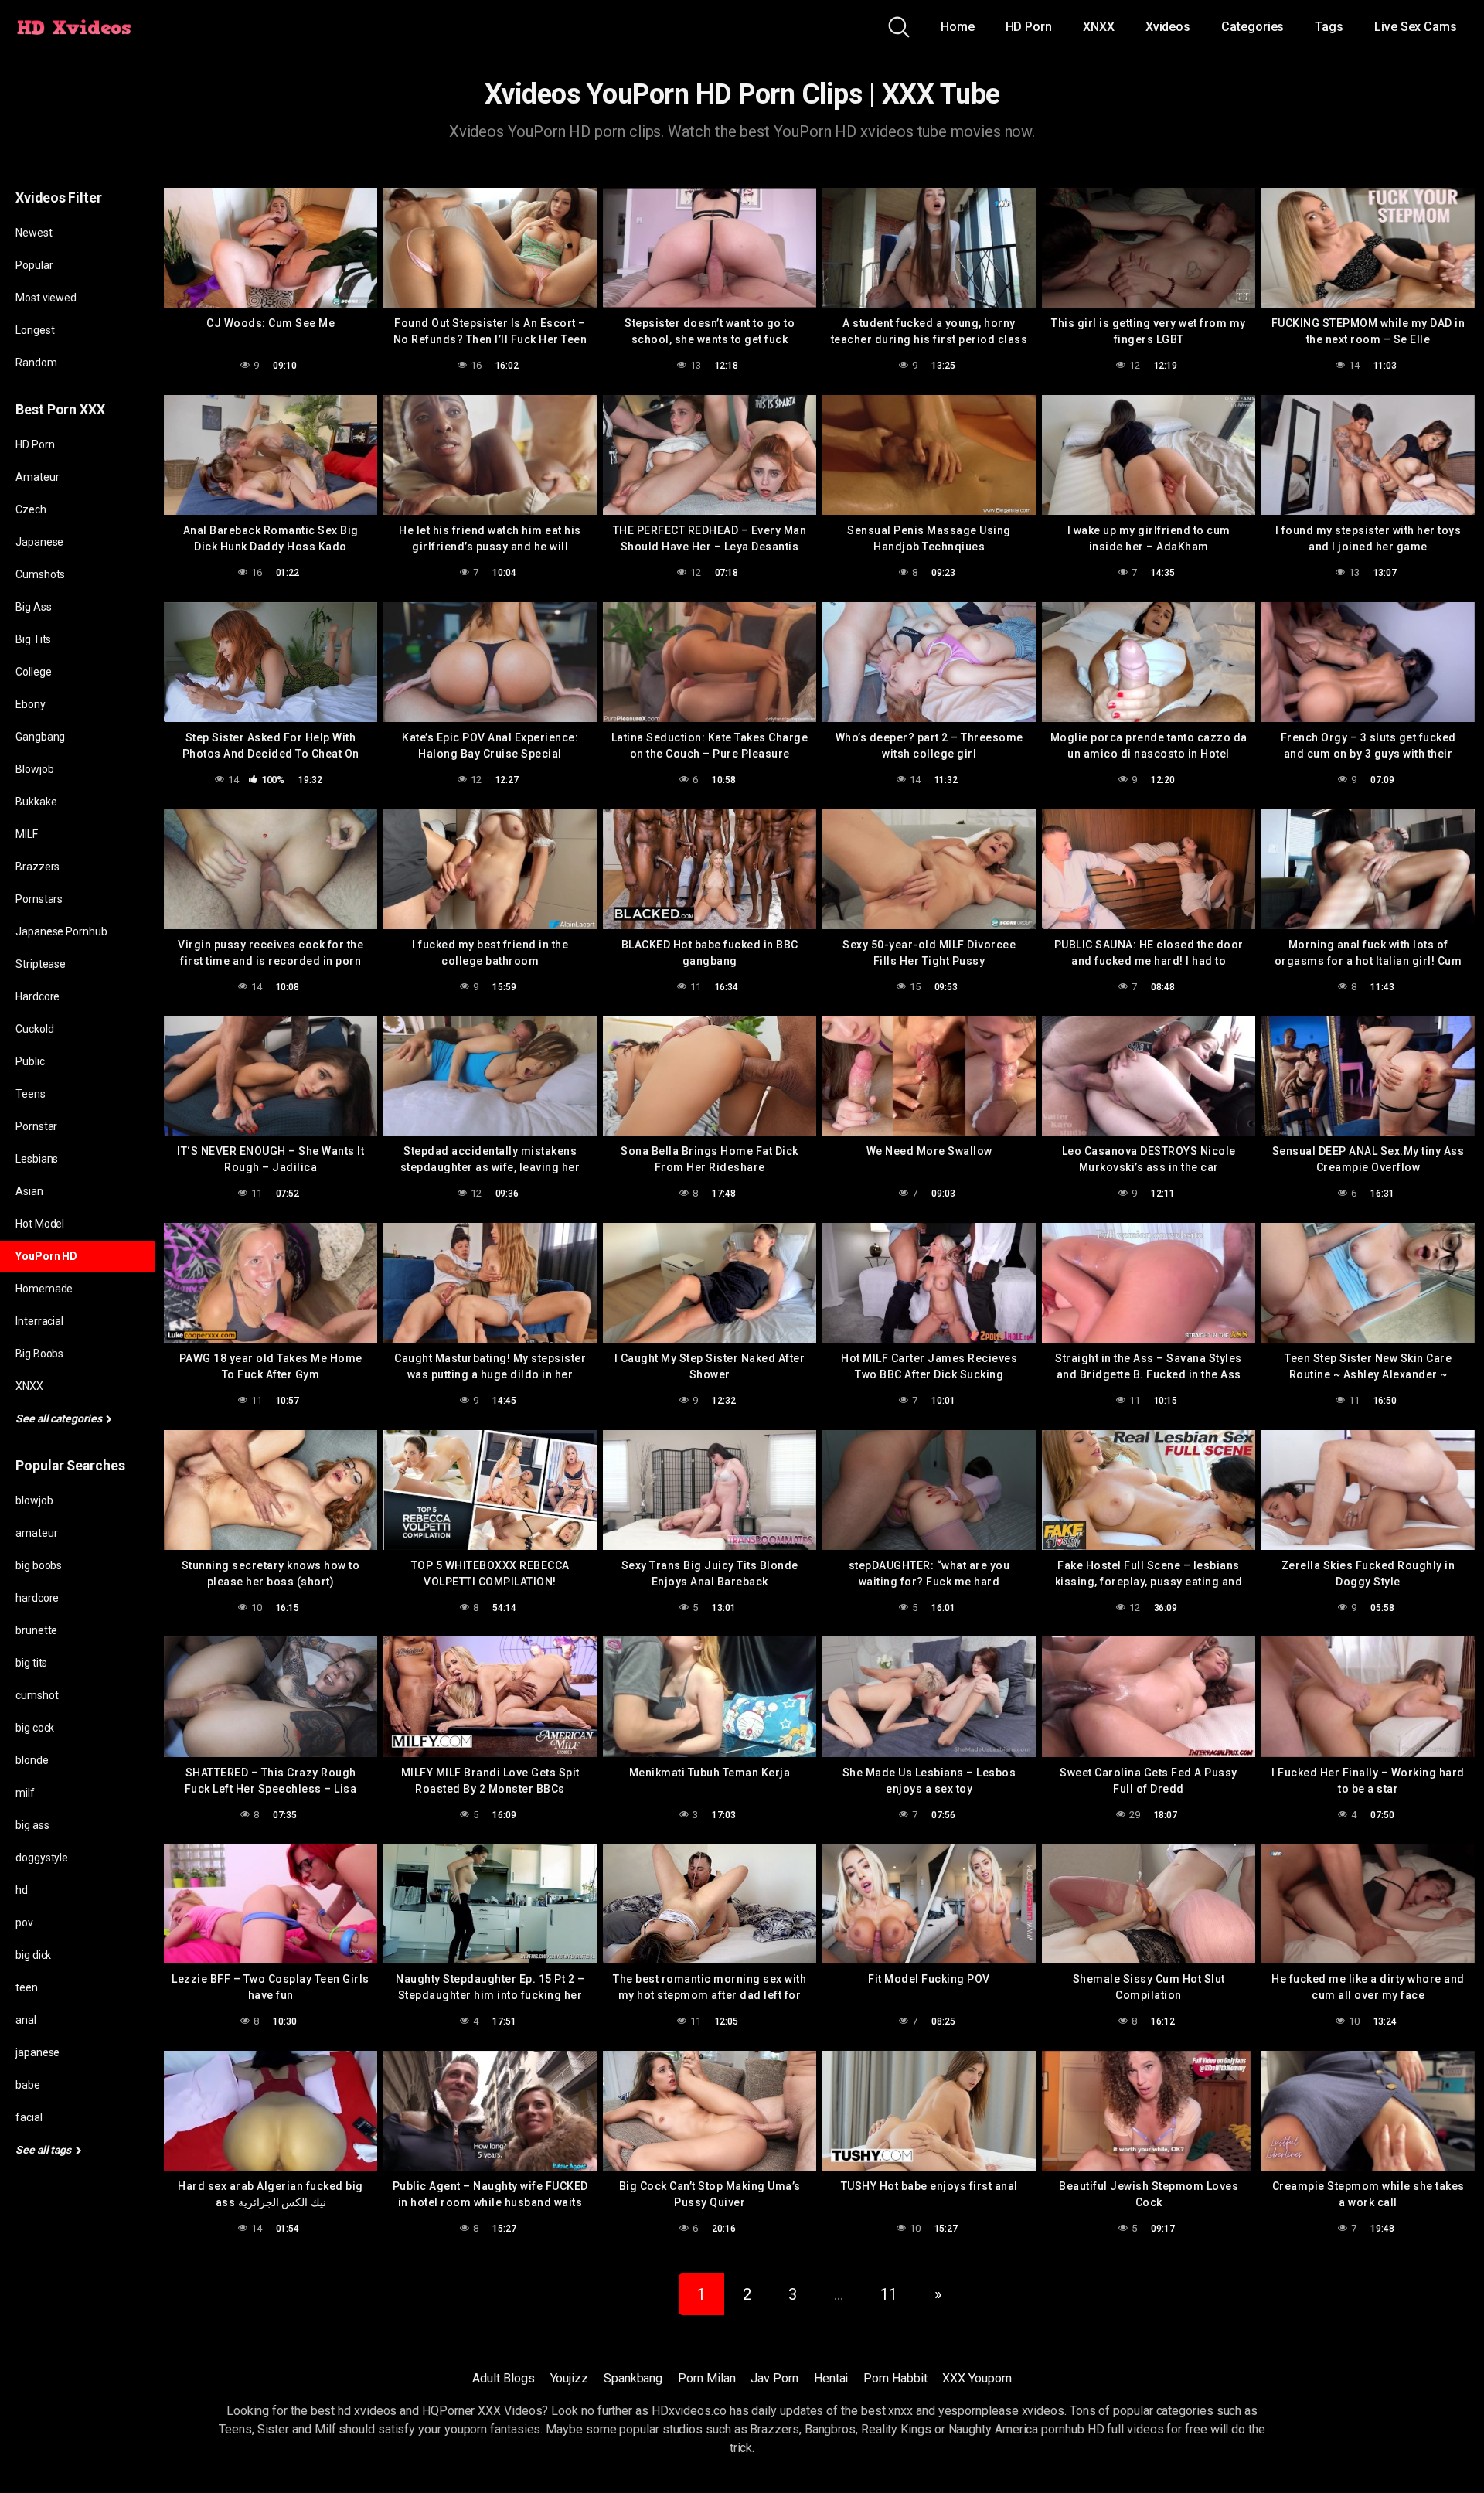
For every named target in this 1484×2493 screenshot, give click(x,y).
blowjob (34, 1500)
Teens (31, 1094)
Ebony (31, 704)
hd (22, 1890)
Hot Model (40, 1224)
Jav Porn (774, 2378)
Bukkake (36, 802)
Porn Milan (706, 2378)
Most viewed (46, 298)
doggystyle (42, 1858)
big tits (31, 1663)
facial (29, 2117)
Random (36, 363)
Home (958, 27)
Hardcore (37, 996)
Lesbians (37, 1159)
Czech (31, 509)
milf (25, 1793)
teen (27, 1987)
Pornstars (39, 899)
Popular (34, 265)
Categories (1253, 27)
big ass (32, 1825)
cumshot (37, 1695)
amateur (36, 1533)
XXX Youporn (977, 2378)
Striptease (41, 964)
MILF (27, 834)
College (33, 672)
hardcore (37, 1598)
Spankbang (633, 2378)
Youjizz (569, 2378)
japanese (37, 2052)
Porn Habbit (895, 2378)
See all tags (44, 2150)
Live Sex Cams (1416, 27)
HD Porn (1029, 27)
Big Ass (33, 607)
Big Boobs (39, 1354)
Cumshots (40, 574)
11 (889, 2294)
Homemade (44, 1289)
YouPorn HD (46, 1256)
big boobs (39, 1565)
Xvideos (1168, 27)
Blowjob (34, 769)
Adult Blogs (503, 2378)
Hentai (831, 2378)
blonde (32, 1760)
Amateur (37, 477)
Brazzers (37, 867)
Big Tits (33, 639)
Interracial (39, 1321)
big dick (33, 1955)
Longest (35, 330)
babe (28, 2085)
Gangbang (40, 737)
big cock (35, 1728)
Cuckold (34, 1029)
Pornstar (36, 1126)
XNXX (1099, 27)
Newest (34, 233)
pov (24, 1923)
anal (26, 2020)
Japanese (39, 542)
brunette (36, 1630)
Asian (29, 1191)
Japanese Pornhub (61, 931)
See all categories (60, 1418)
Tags (1329, 27)
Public (30, 1061)
